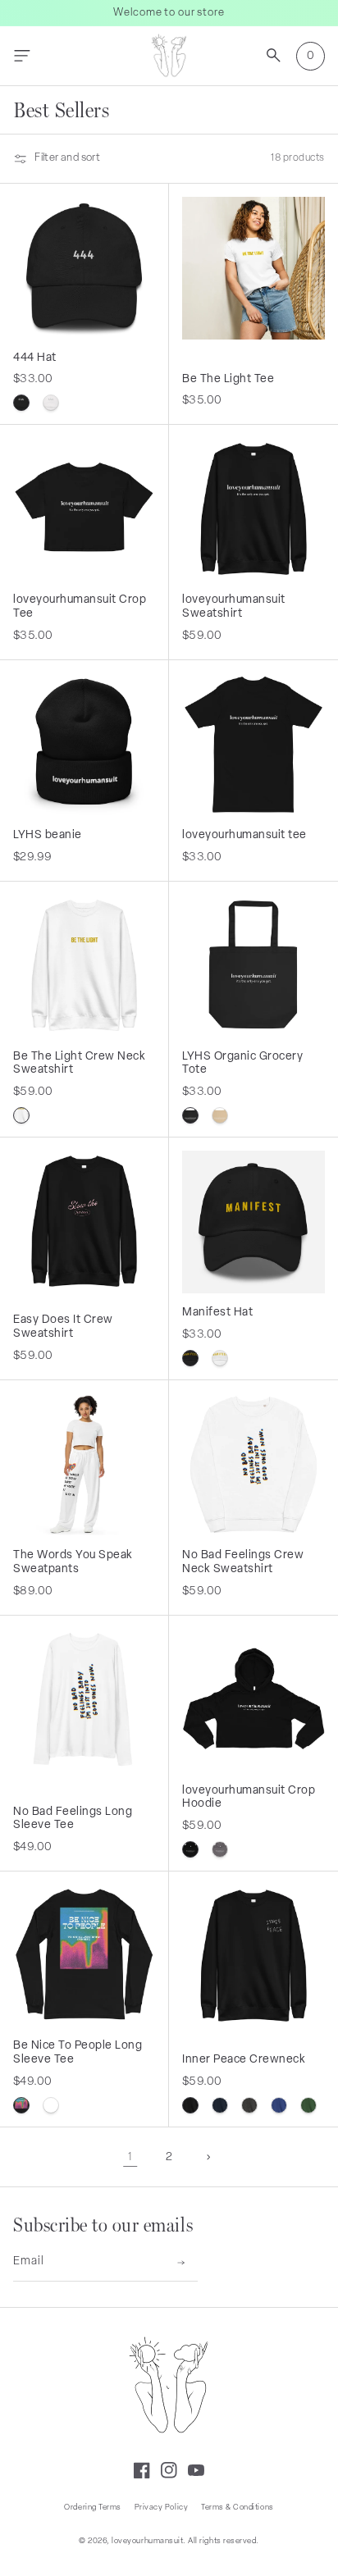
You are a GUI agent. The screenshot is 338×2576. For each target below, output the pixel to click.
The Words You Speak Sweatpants (73, 1562)
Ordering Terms (92, 2508)
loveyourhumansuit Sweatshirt (234, 607)
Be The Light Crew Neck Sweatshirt (80, 1064)
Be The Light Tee (228, 379)
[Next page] (208, 2157)
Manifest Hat (217, 1313)
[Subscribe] (181, 2263)
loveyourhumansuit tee (244, 835)
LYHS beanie (48, 835)
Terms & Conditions (237, 2508)
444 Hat (35, 358)
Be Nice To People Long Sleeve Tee (78, 2053)
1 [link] (130, 2157)
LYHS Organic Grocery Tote (243, 1064)
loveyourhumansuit (147, 2541)
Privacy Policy (161, 2508)
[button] (22, 56)
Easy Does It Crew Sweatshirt (63, 1327)
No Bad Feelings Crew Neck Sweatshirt (243, 1562)
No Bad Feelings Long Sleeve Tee (73, 1819)
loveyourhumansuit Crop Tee (80, 607)
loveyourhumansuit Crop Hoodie (249, 1798)
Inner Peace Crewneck (244, 2060)
